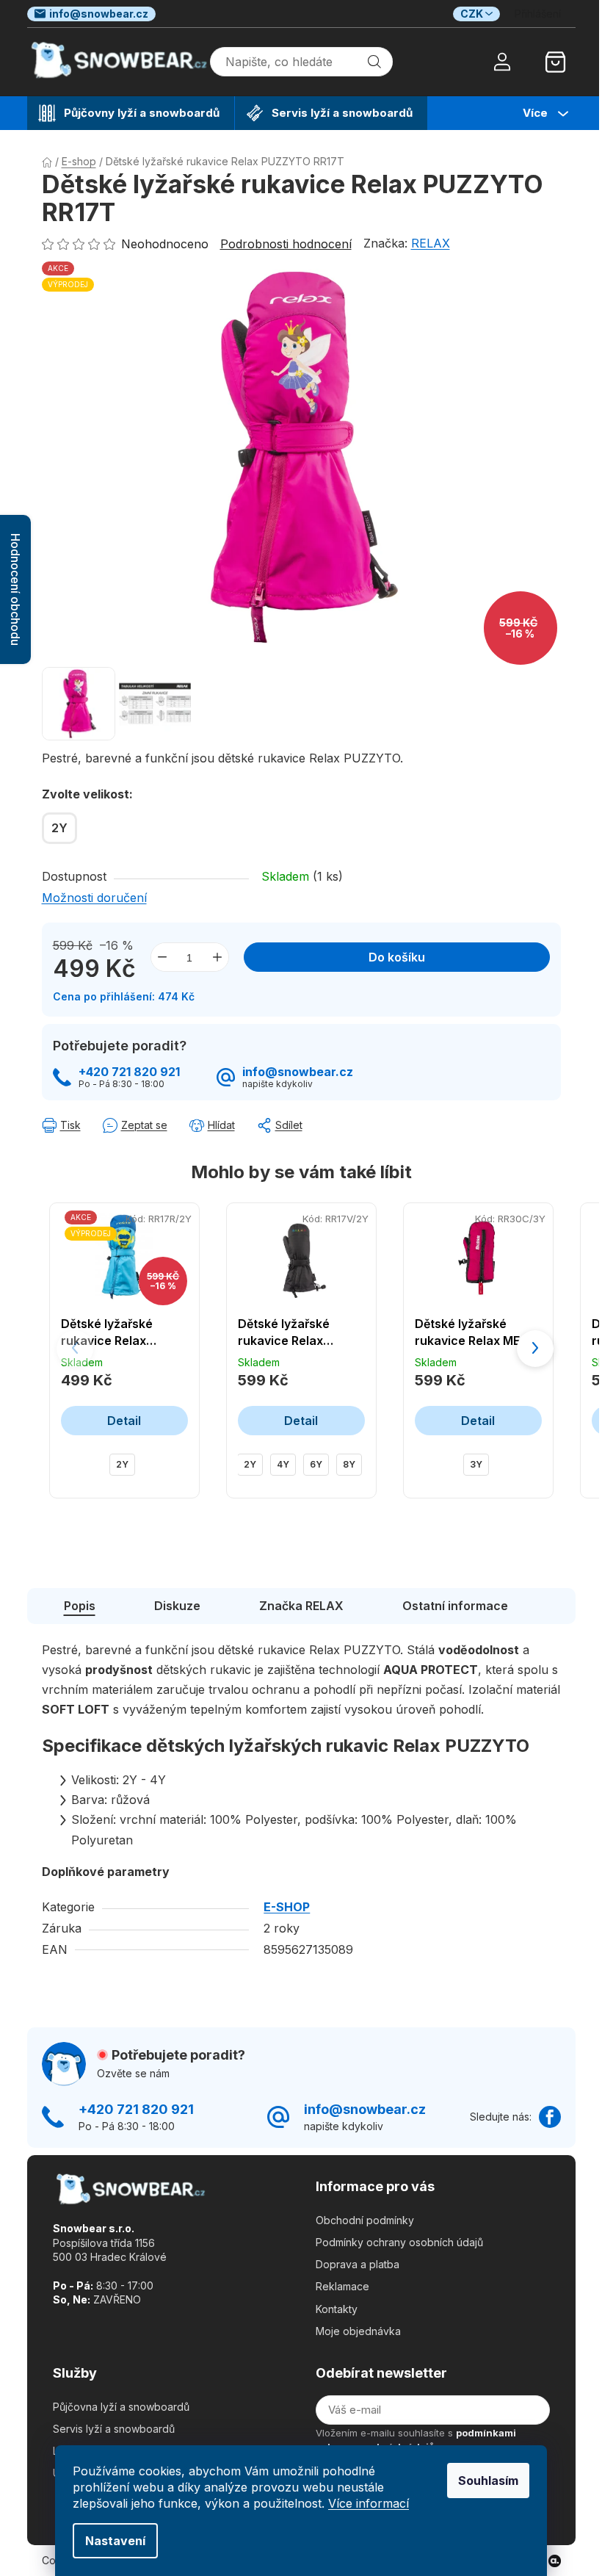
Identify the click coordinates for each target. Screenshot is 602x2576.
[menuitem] (131, 113)
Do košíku (397, 957)
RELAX (431, 243)
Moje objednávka (358, 2331)
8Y (349, 1464)
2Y (122, 1464)
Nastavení (115, 2541)
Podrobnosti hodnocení (286, 244)
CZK (472, 14)
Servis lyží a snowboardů (114, 2429)
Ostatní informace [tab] (455, 1606)
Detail (124, 1421)
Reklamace (342, 2286)
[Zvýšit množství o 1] (217, 957)
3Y (476, 1464)
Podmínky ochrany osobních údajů (399, 2242)
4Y (283, 1464)
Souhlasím (488, 2481)
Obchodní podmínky (365, 2220)
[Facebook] (550, 2117)
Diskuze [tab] (177, 1606)
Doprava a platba (358, 2264)
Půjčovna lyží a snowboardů (121, 2407)
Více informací (369, 2503)
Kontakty (337, 2309)
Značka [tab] (301, 1606)
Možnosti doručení (94, 898)
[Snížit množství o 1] (162, 957)
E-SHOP (287, 1907)
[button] (535, 1349)
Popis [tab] (80, 1606)
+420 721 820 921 (129, 1072)
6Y (316, 1464)
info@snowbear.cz (99, 14)
